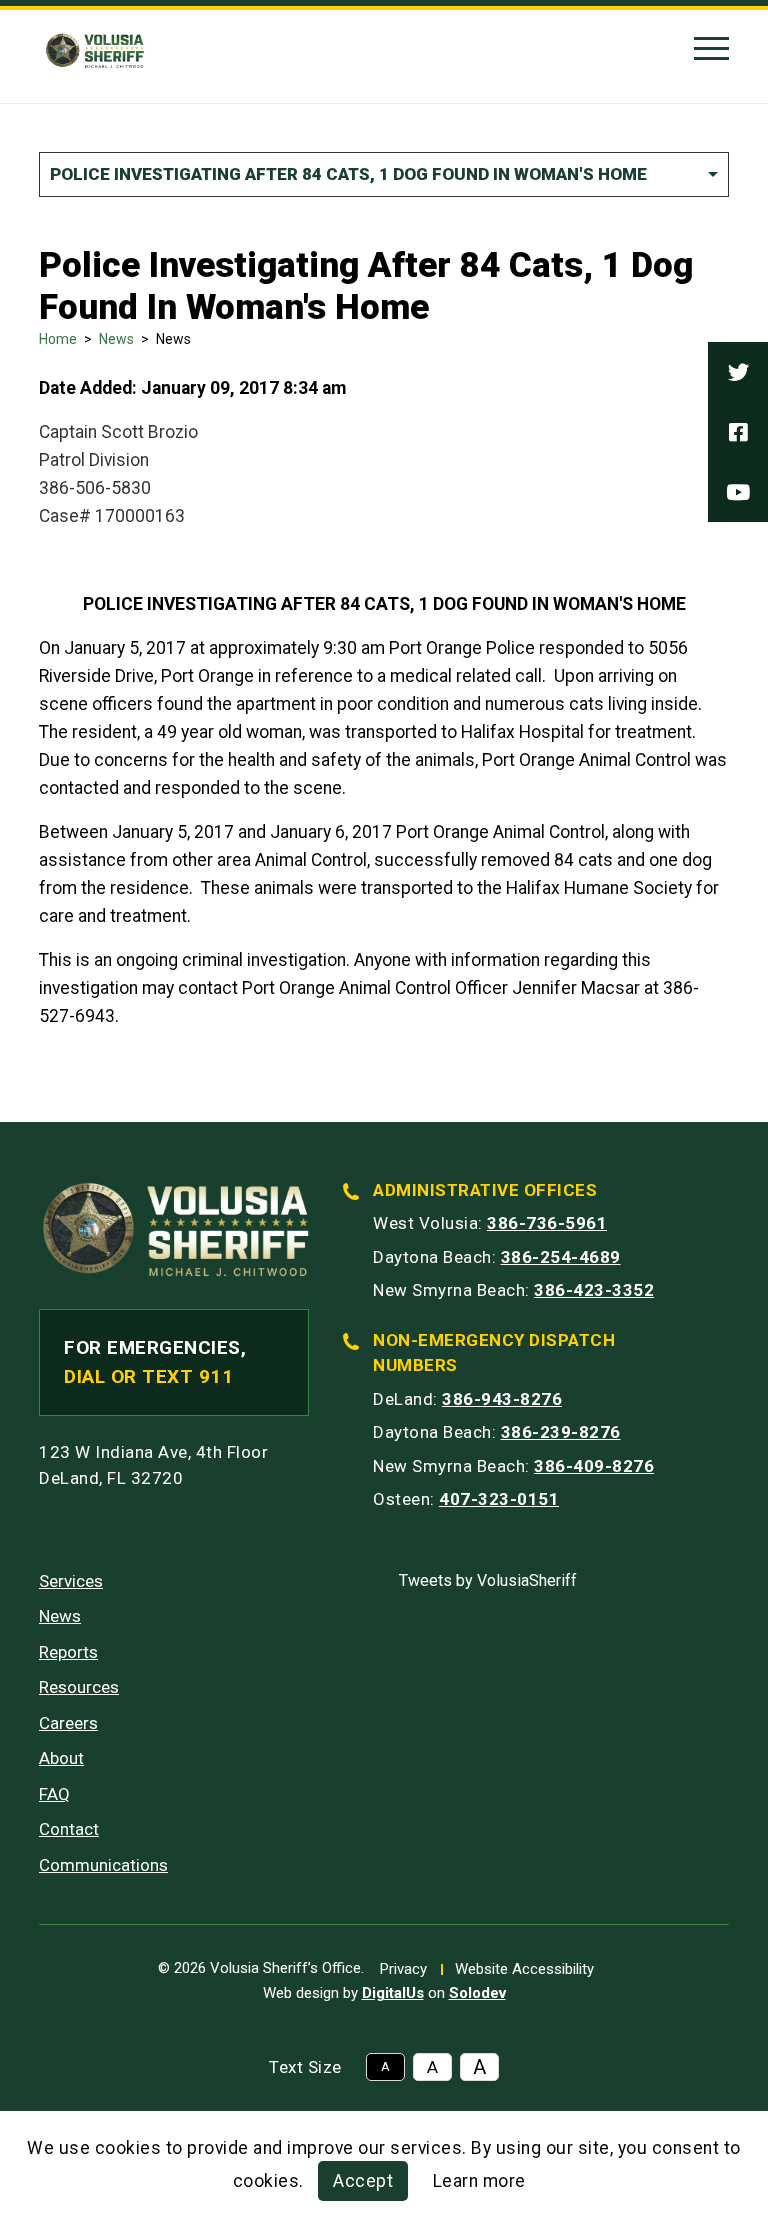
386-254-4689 (561, 1257)
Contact (69, 1829)
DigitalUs (393, 1993)
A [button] (385, 2067)
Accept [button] (363, 2181)
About (61, 1758)
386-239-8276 (561, 1432)
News (116, 339)
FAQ (54, 1794)
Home (58, 339)
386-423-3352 (594, 1290)
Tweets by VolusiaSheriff (488, 1580)
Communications (103, 1865)
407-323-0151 (499, 1499)
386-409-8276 (594, 1466)
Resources (79, 1687)
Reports (68, 1652)
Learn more (479, 2181)
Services (71, 1581)
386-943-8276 (502, 1399)
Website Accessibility (524, 1969)
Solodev (477, 1993)
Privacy (403, 1969)
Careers (68, 1723)
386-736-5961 (547, 1223)
